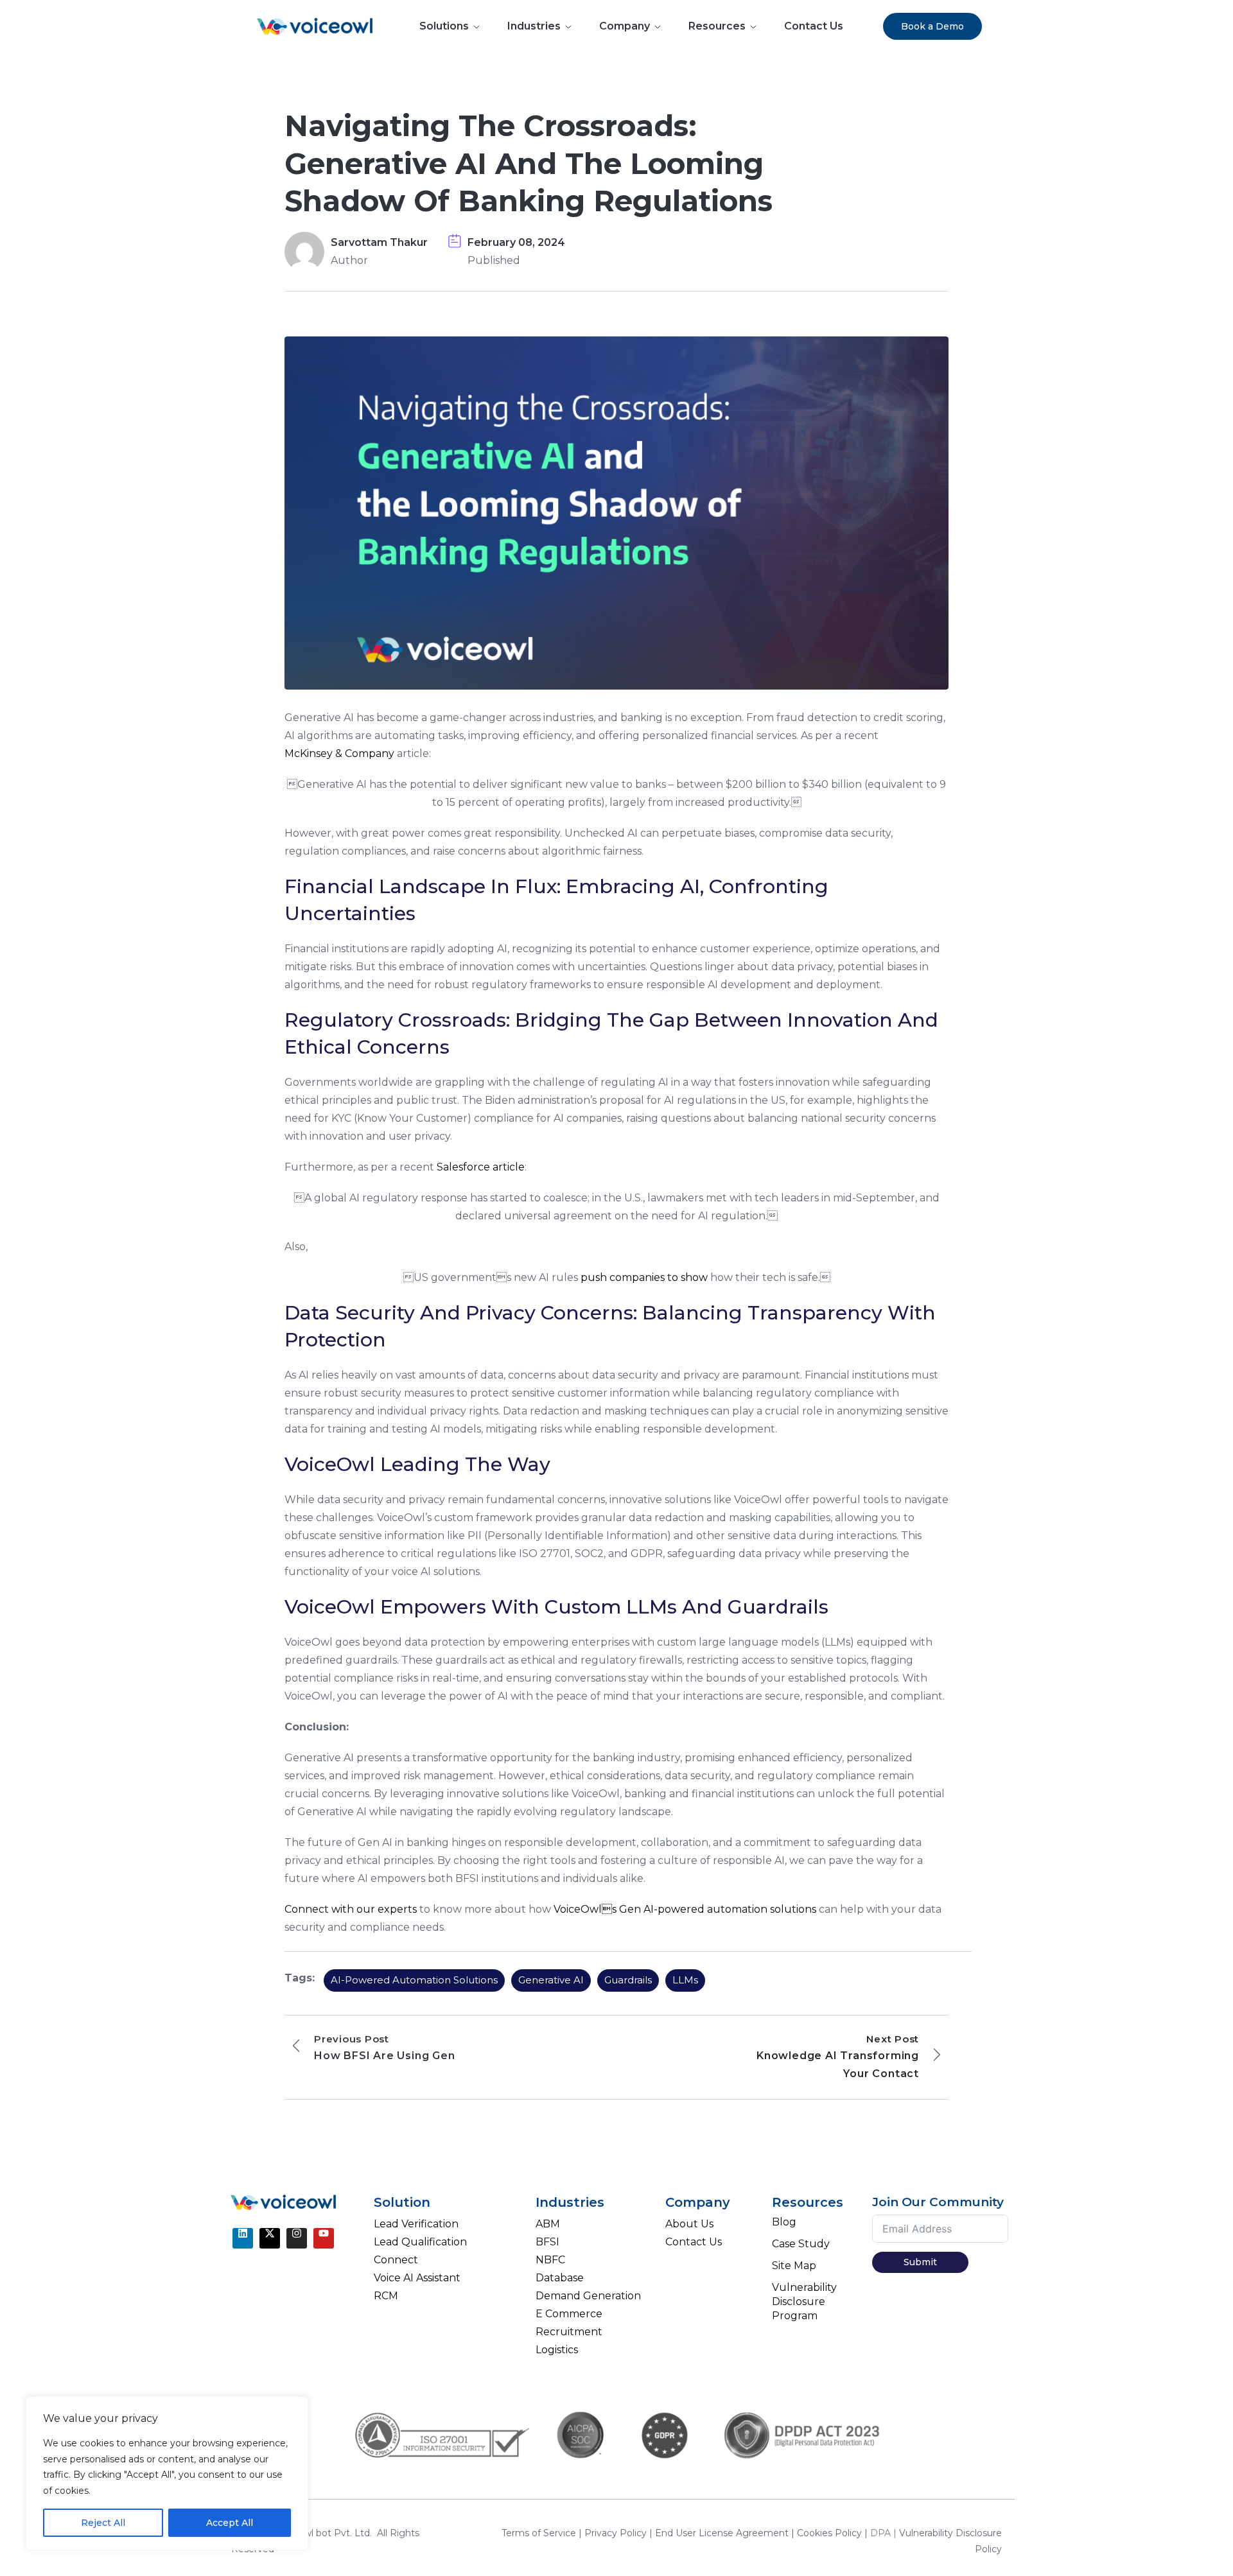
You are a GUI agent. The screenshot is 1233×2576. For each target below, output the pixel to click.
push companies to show (644, 1277)
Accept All (230, 2523)
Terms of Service (540, 2533)
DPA (880, 2533)
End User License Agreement (723, 2533)
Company (625, 26)
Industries (534, 26)
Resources (717, 26)
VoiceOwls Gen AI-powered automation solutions (685, 1909)
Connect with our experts (351, 1909)
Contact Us (814, 26)
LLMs (685, 1980)
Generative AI (551, 1980)
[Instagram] (297, 2238)
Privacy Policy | (620, 2533)
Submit (920, 2262)
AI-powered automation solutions (414, 1980)
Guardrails (628, 1980)
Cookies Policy (831, 2533)
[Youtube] (324, 2238)
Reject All (103, 2523)
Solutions (444, 26)
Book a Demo (932, 26)
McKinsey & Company (339, 753)
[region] (167, 2473)
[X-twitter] (270, 2238)
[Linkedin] (243, 2238)
